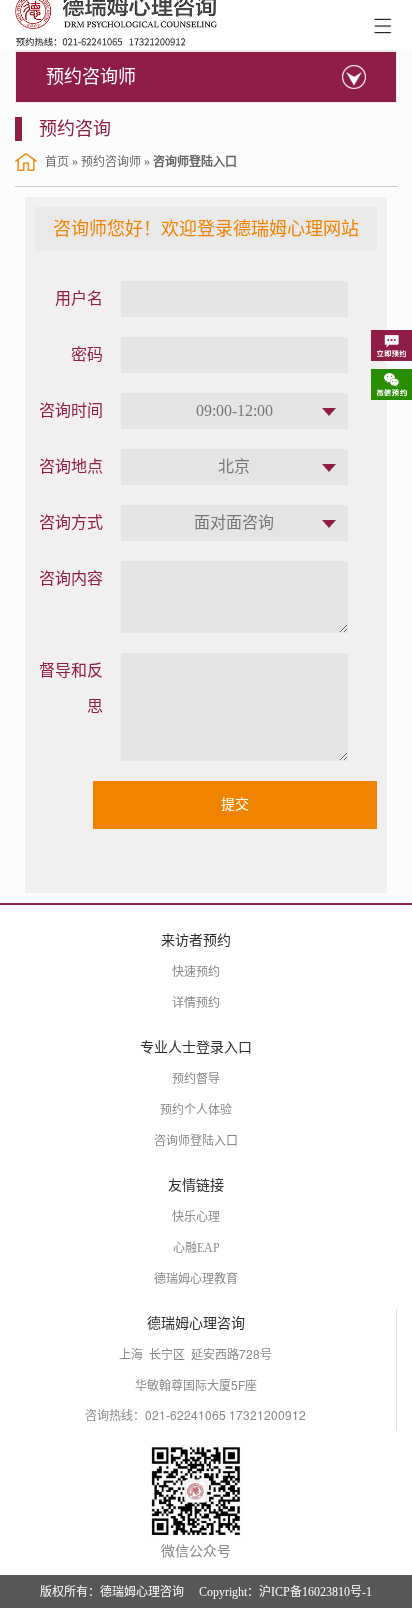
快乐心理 (196, 1217)
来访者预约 (196, 940)
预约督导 (196, 1079)
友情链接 (196, 1185)
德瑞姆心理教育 (196, 1279)
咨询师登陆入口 (196, 1141)
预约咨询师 (91, 77)
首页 (57, 162)
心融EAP (196, 1248)
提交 (235, 804)
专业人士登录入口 (196, 1047)
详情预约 (196, 1003)
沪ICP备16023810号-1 (315, 1592)
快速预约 (196, 972)
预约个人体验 (196, 1110)
